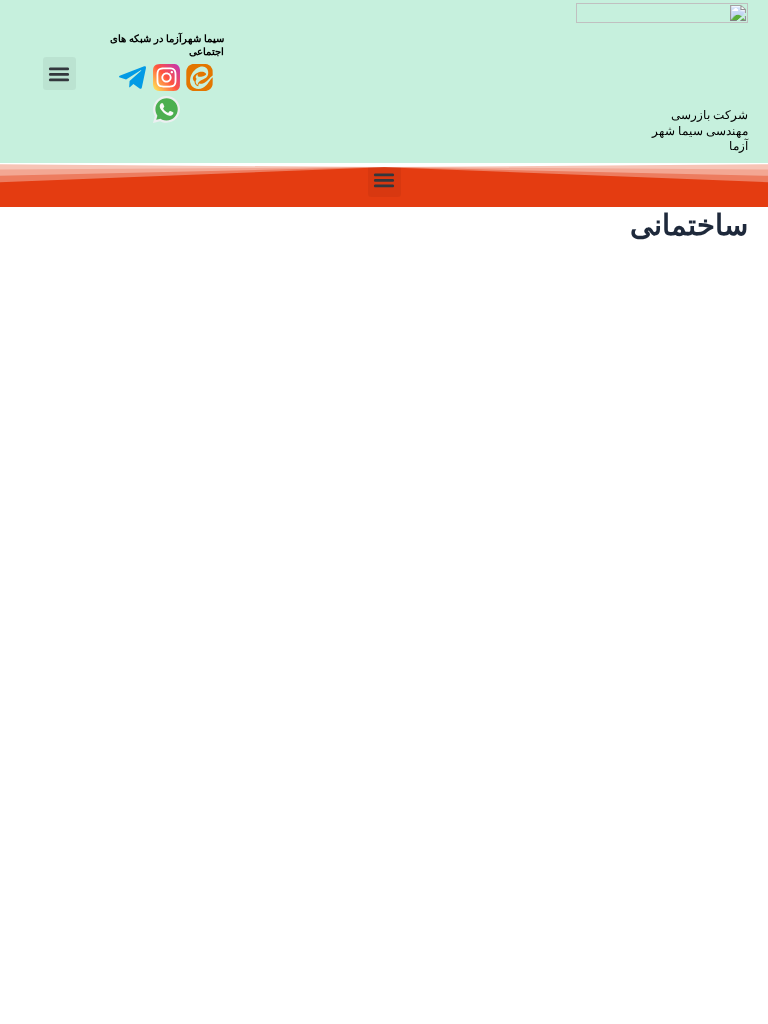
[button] (59, 73)
